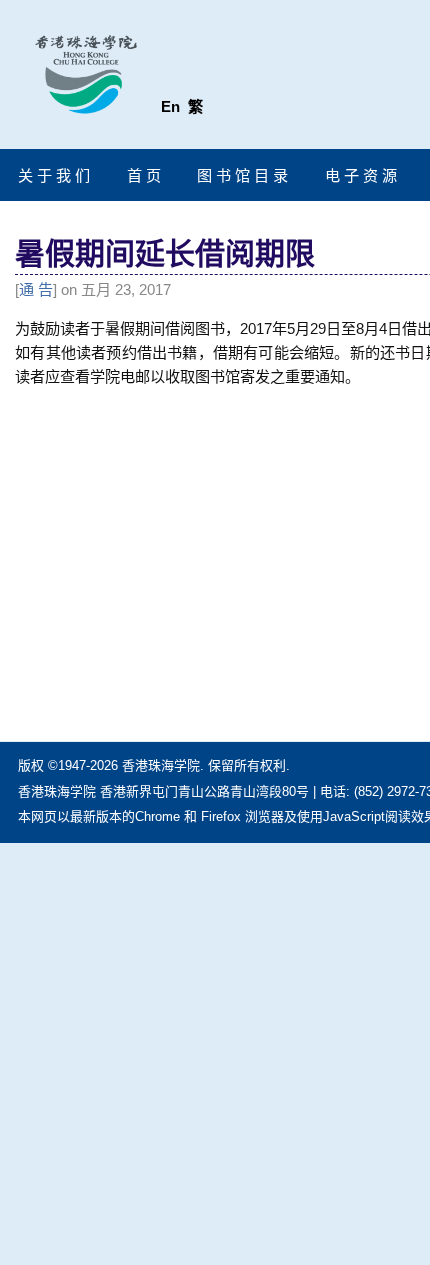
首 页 (144, 175)
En (170, 106)
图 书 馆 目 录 (242, 175)
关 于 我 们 (54, 175)
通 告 (36, 289)
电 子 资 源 (361, 175)
